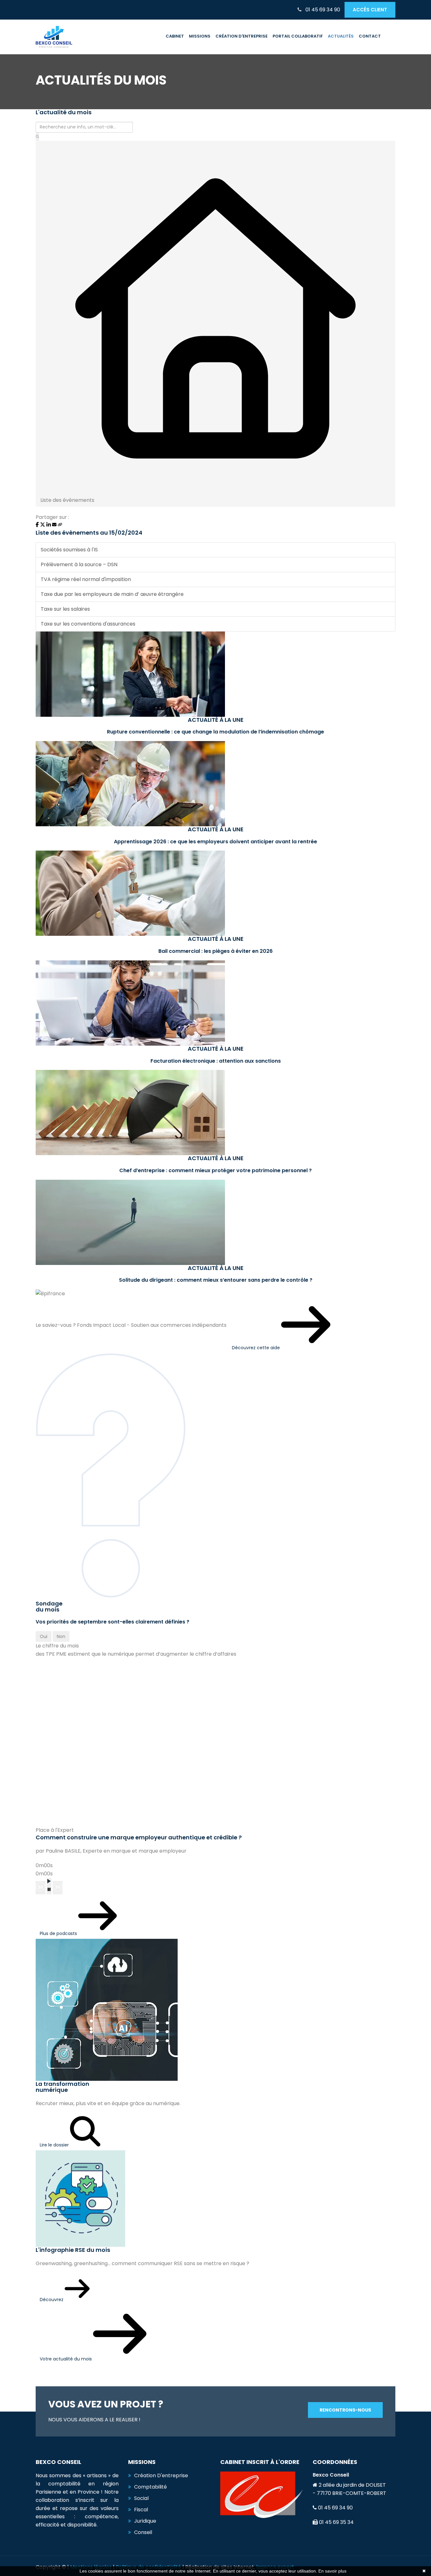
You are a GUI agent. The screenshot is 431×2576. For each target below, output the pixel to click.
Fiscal (141, 2510)
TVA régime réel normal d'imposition (86, 579)
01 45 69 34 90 (322, 10)
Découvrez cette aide (257, 1348)
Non (61, 1636)
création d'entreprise (242, 36)
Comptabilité (151, 2487)
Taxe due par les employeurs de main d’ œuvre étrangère (112, 594)
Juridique (145, 2521)
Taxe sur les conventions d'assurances (88, 624)
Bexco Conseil (331, 2475)
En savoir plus (332, 2571)
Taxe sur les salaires (65, 609)
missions (200, 36)
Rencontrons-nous (345, 2410)
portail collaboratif (298, 36)
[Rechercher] (37, 137)
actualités (341, 36)
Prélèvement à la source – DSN (79, 564)
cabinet (175, 36)
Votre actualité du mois (66, 2359)
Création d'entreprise (161, 2475)
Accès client (370, 10)
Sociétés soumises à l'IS (69, 550)
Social (141, 2498)
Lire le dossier (55, 2145)
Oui (44, 1636)
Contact (370, 36)
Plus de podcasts (59, 1933)
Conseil (143, 2532)
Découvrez (52, 2300)
